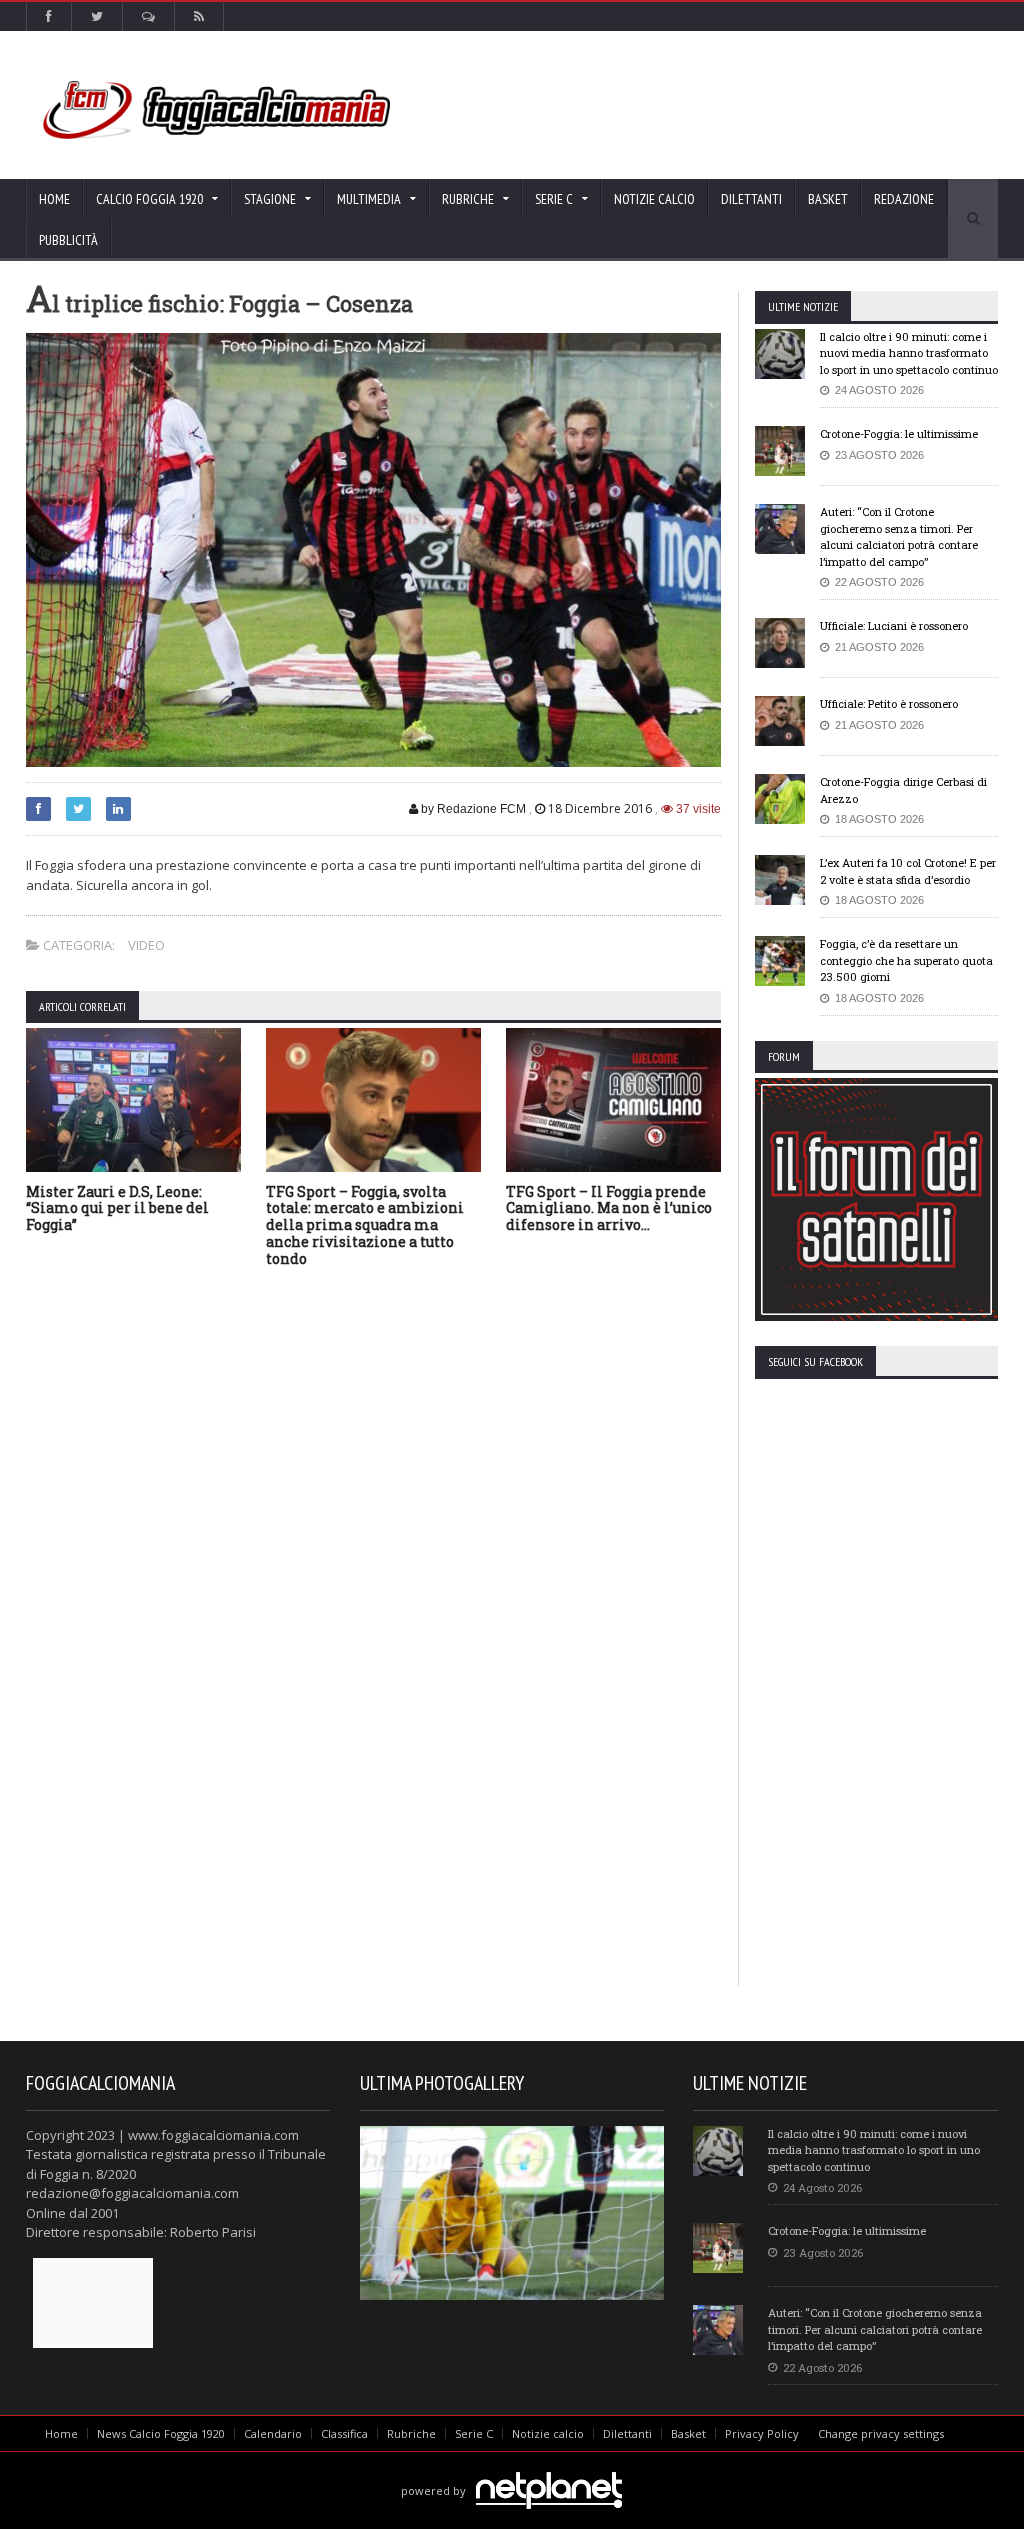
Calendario (273, 2433)
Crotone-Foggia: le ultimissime (899, 433)
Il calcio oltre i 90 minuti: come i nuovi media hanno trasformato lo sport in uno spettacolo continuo (909, 353)
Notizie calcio (654, 199)
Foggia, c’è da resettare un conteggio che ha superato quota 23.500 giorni (906, 960)
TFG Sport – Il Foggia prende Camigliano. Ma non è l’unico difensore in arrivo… (609, 1208)
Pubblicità (68, 240)
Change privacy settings (881, 2433)
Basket (828, 199)
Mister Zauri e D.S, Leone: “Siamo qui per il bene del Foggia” (117, 1208)
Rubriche (411, 2433)
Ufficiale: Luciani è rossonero (894, 625)
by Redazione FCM (472, 809)
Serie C (474, 2433)
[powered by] (511, 2467)
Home (54, 199)
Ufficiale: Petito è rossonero (889, 703)
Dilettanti (751, 199)
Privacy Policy (762, 2433)
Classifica (344, 2433)
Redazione (904, 199)
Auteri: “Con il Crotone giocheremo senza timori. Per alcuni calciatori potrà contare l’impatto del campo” (899, 536)
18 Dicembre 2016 (600, 808)
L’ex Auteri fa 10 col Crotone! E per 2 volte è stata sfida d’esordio (908, 871)
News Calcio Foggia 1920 (161, 2433)
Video (146, 945)
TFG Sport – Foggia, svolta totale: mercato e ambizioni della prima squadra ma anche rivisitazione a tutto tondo (365, 1225)
